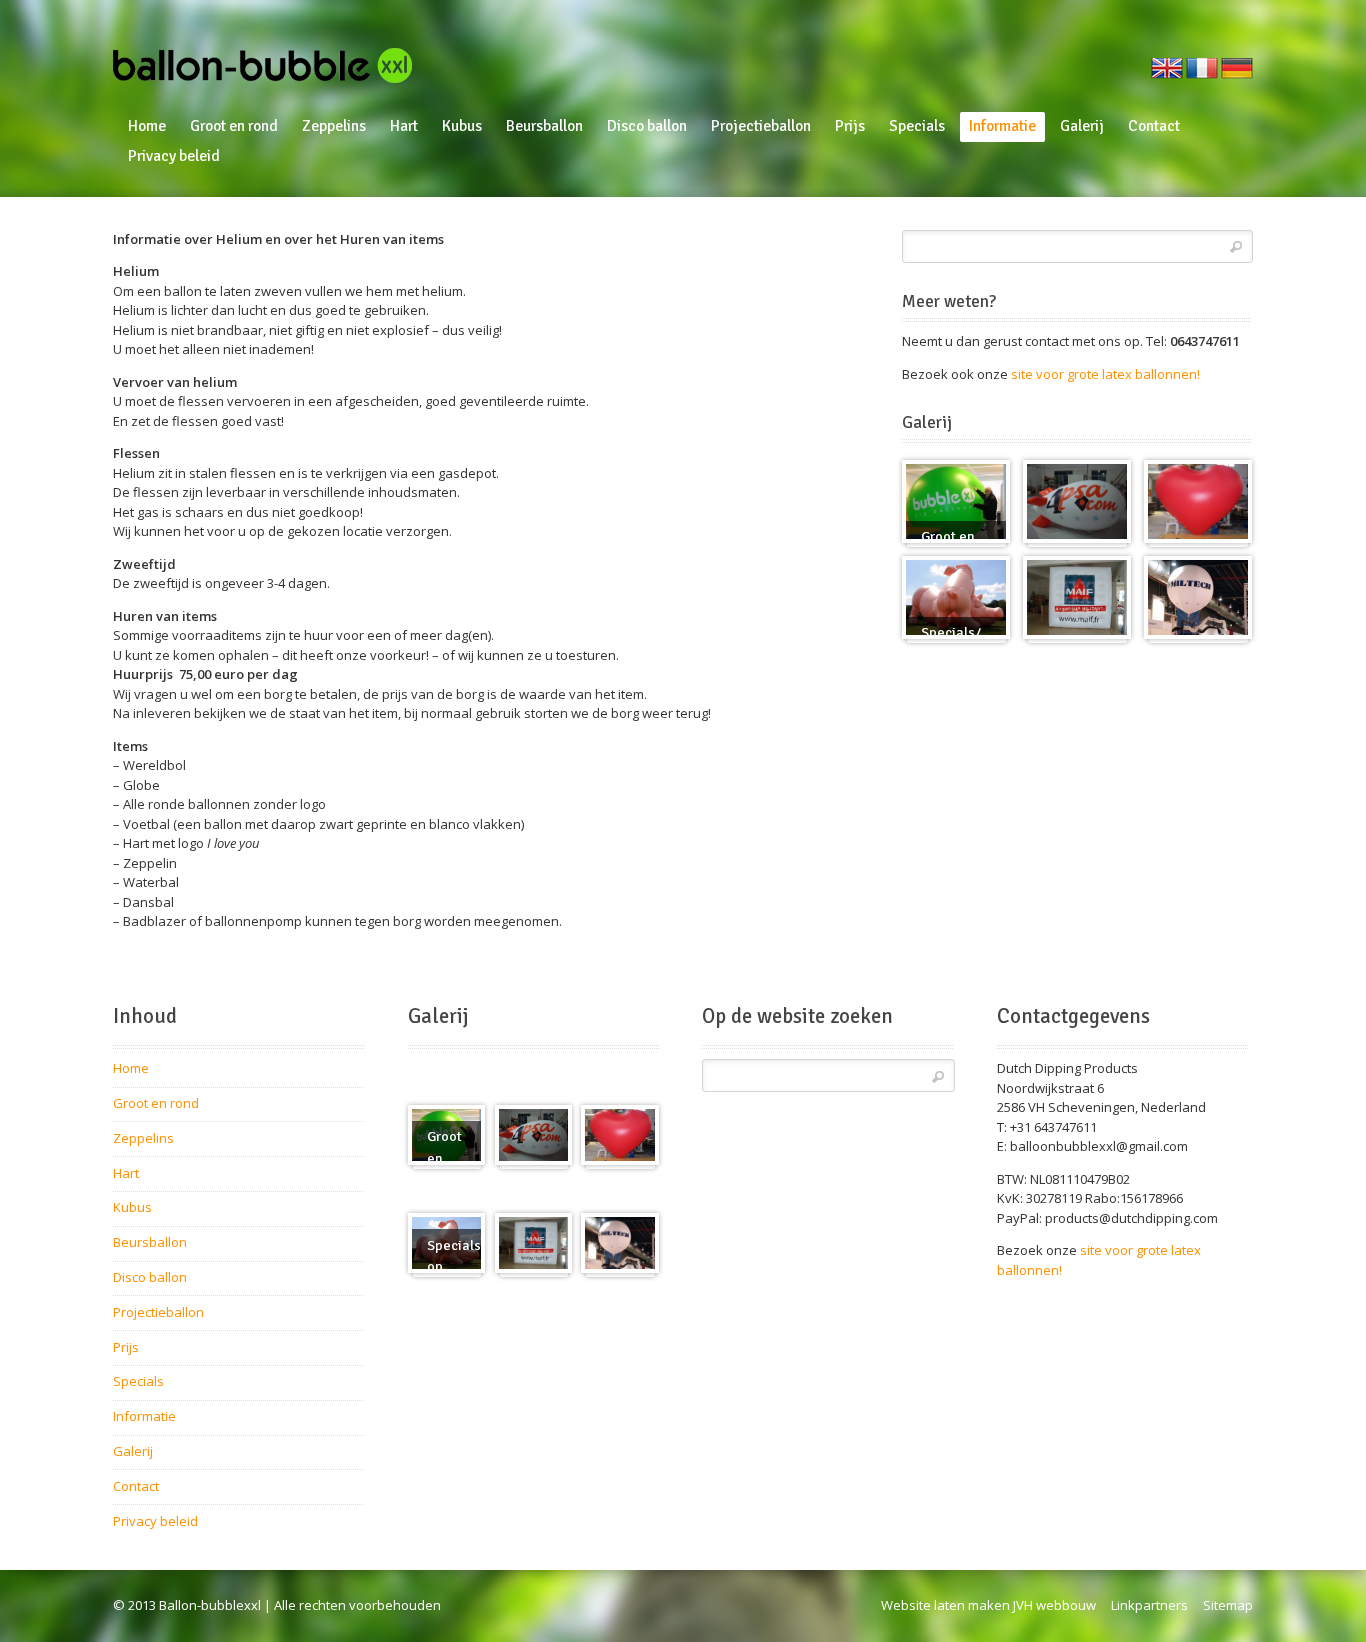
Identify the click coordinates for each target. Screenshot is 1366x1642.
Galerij (1082, 126)
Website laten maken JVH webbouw (988, 1605)
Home (147, 126)
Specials (917, 126)
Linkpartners (1149, 1605)
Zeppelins (334, 126)
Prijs (850, 126)
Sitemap (1228, 1605)
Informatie (1002, 126)
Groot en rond (234, 126)
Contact (1154, 126)
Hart (404, 126)
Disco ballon (647, 126)
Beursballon (544, 126)
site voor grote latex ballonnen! (1105, 374)
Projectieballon (761, 126)
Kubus (462, 126)
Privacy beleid (174, 156)
